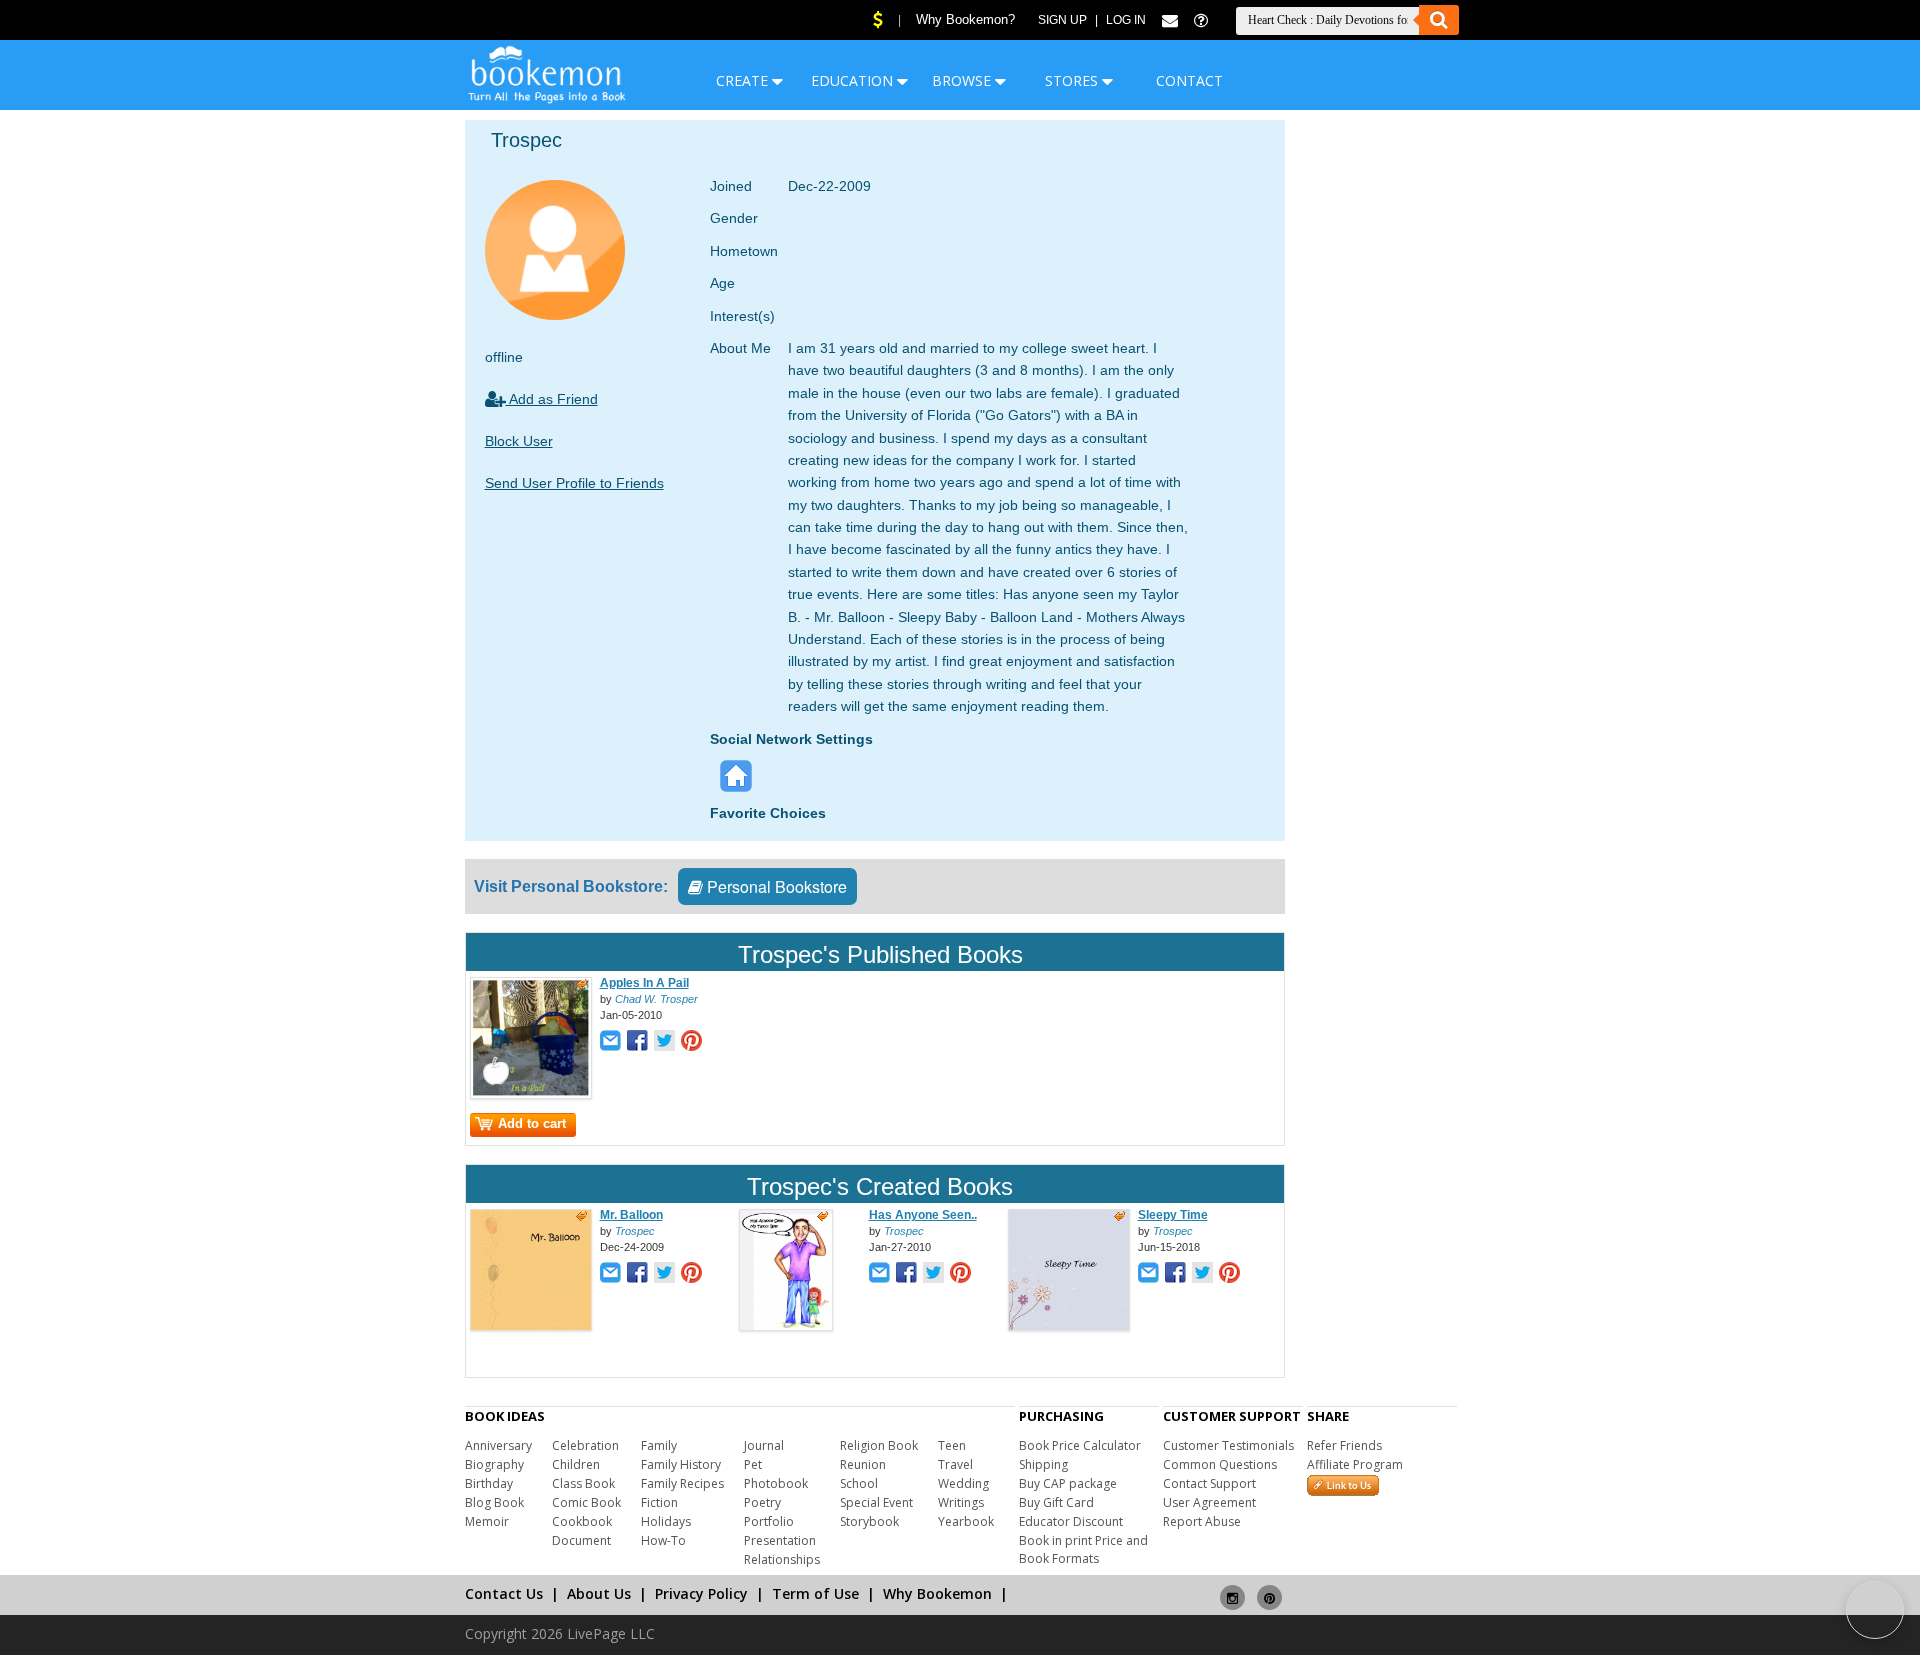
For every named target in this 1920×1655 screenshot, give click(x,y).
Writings (961, 1502)
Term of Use (815, 1593)
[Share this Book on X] (664, 1042)
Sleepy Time (1173, 1215)
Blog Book (494, 1502)
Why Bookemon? (965, 19)
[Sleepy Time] (1069, 1327)
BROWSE (963, 80)
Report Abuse (1202, 1521)
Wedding (963, 1483)
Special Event (876, 1502)
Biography (494, 1464)
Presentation (780, 1540)
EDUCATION (854, 80)
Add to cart (532, 1123)
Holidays (666, 1521)
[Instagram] (1232, 1589)
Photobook (776, 1483)
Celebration (585, 1445)
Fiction (659, 1502)
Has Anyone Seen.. (923, 1215)
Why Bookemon (937, 1593)
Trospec (635, 1231)
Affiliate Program (1355, 1464)
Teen (952, 1445)
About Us (599, 1593)
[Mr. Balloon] (531, 1327)
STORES (1073, 80)
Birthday (489, 1483)
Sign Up (1062, 20)
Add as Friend (552, 399)
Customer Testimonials (1228, 1445)
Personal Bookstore (775, 886)
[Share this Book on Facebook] (637, 1042)
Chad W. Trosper (656, 999)
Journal (764, 1445)
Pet (753, 1464)
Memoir (487, 1521)
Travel (955, 1464)
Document (581, 1540)
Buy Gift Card (1056, 1502)
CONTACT (1189, 80)
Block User (519, 441)
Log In (1126, 20)
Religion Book (879, 1445)
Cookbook (582, 1521)
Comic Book (586, 1502)
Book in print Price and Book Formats (1083, 1549)
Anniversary (498, 1445)
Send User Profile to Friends (574, 483)
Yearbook (966, 1521)
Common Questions (1220, 1464)
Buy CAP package (1068, 1483)
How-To (663, 1540)
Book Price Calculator (1080, 1445)
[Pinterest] (1269, 1589)
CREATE (744, 80)
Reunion (863, 1464)
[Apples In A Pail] (531, 1095)
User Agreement (1209, 1502)
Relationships (782, 1559)
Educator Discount (1071, 1521)
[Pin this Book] (691, 1042)
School (859, 1483)
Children (576, 1464)
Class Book (583, 1483)
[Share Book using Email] (610, 1042)
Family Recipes (682, 1483)
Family (659, 1445)
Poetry (762, 1502)
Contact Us (504, 1593)
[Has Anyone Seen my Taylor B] (786, 1327)
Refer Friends (1344, 1445)
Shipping (1043, 1464)
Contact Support (1209, 1483)
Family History (681, 1464)
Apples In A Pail (644, 983)
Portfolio (769, 1521)
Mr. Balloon (631, 1215)
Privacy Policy (701, 1593)
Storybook (869, 1521)
